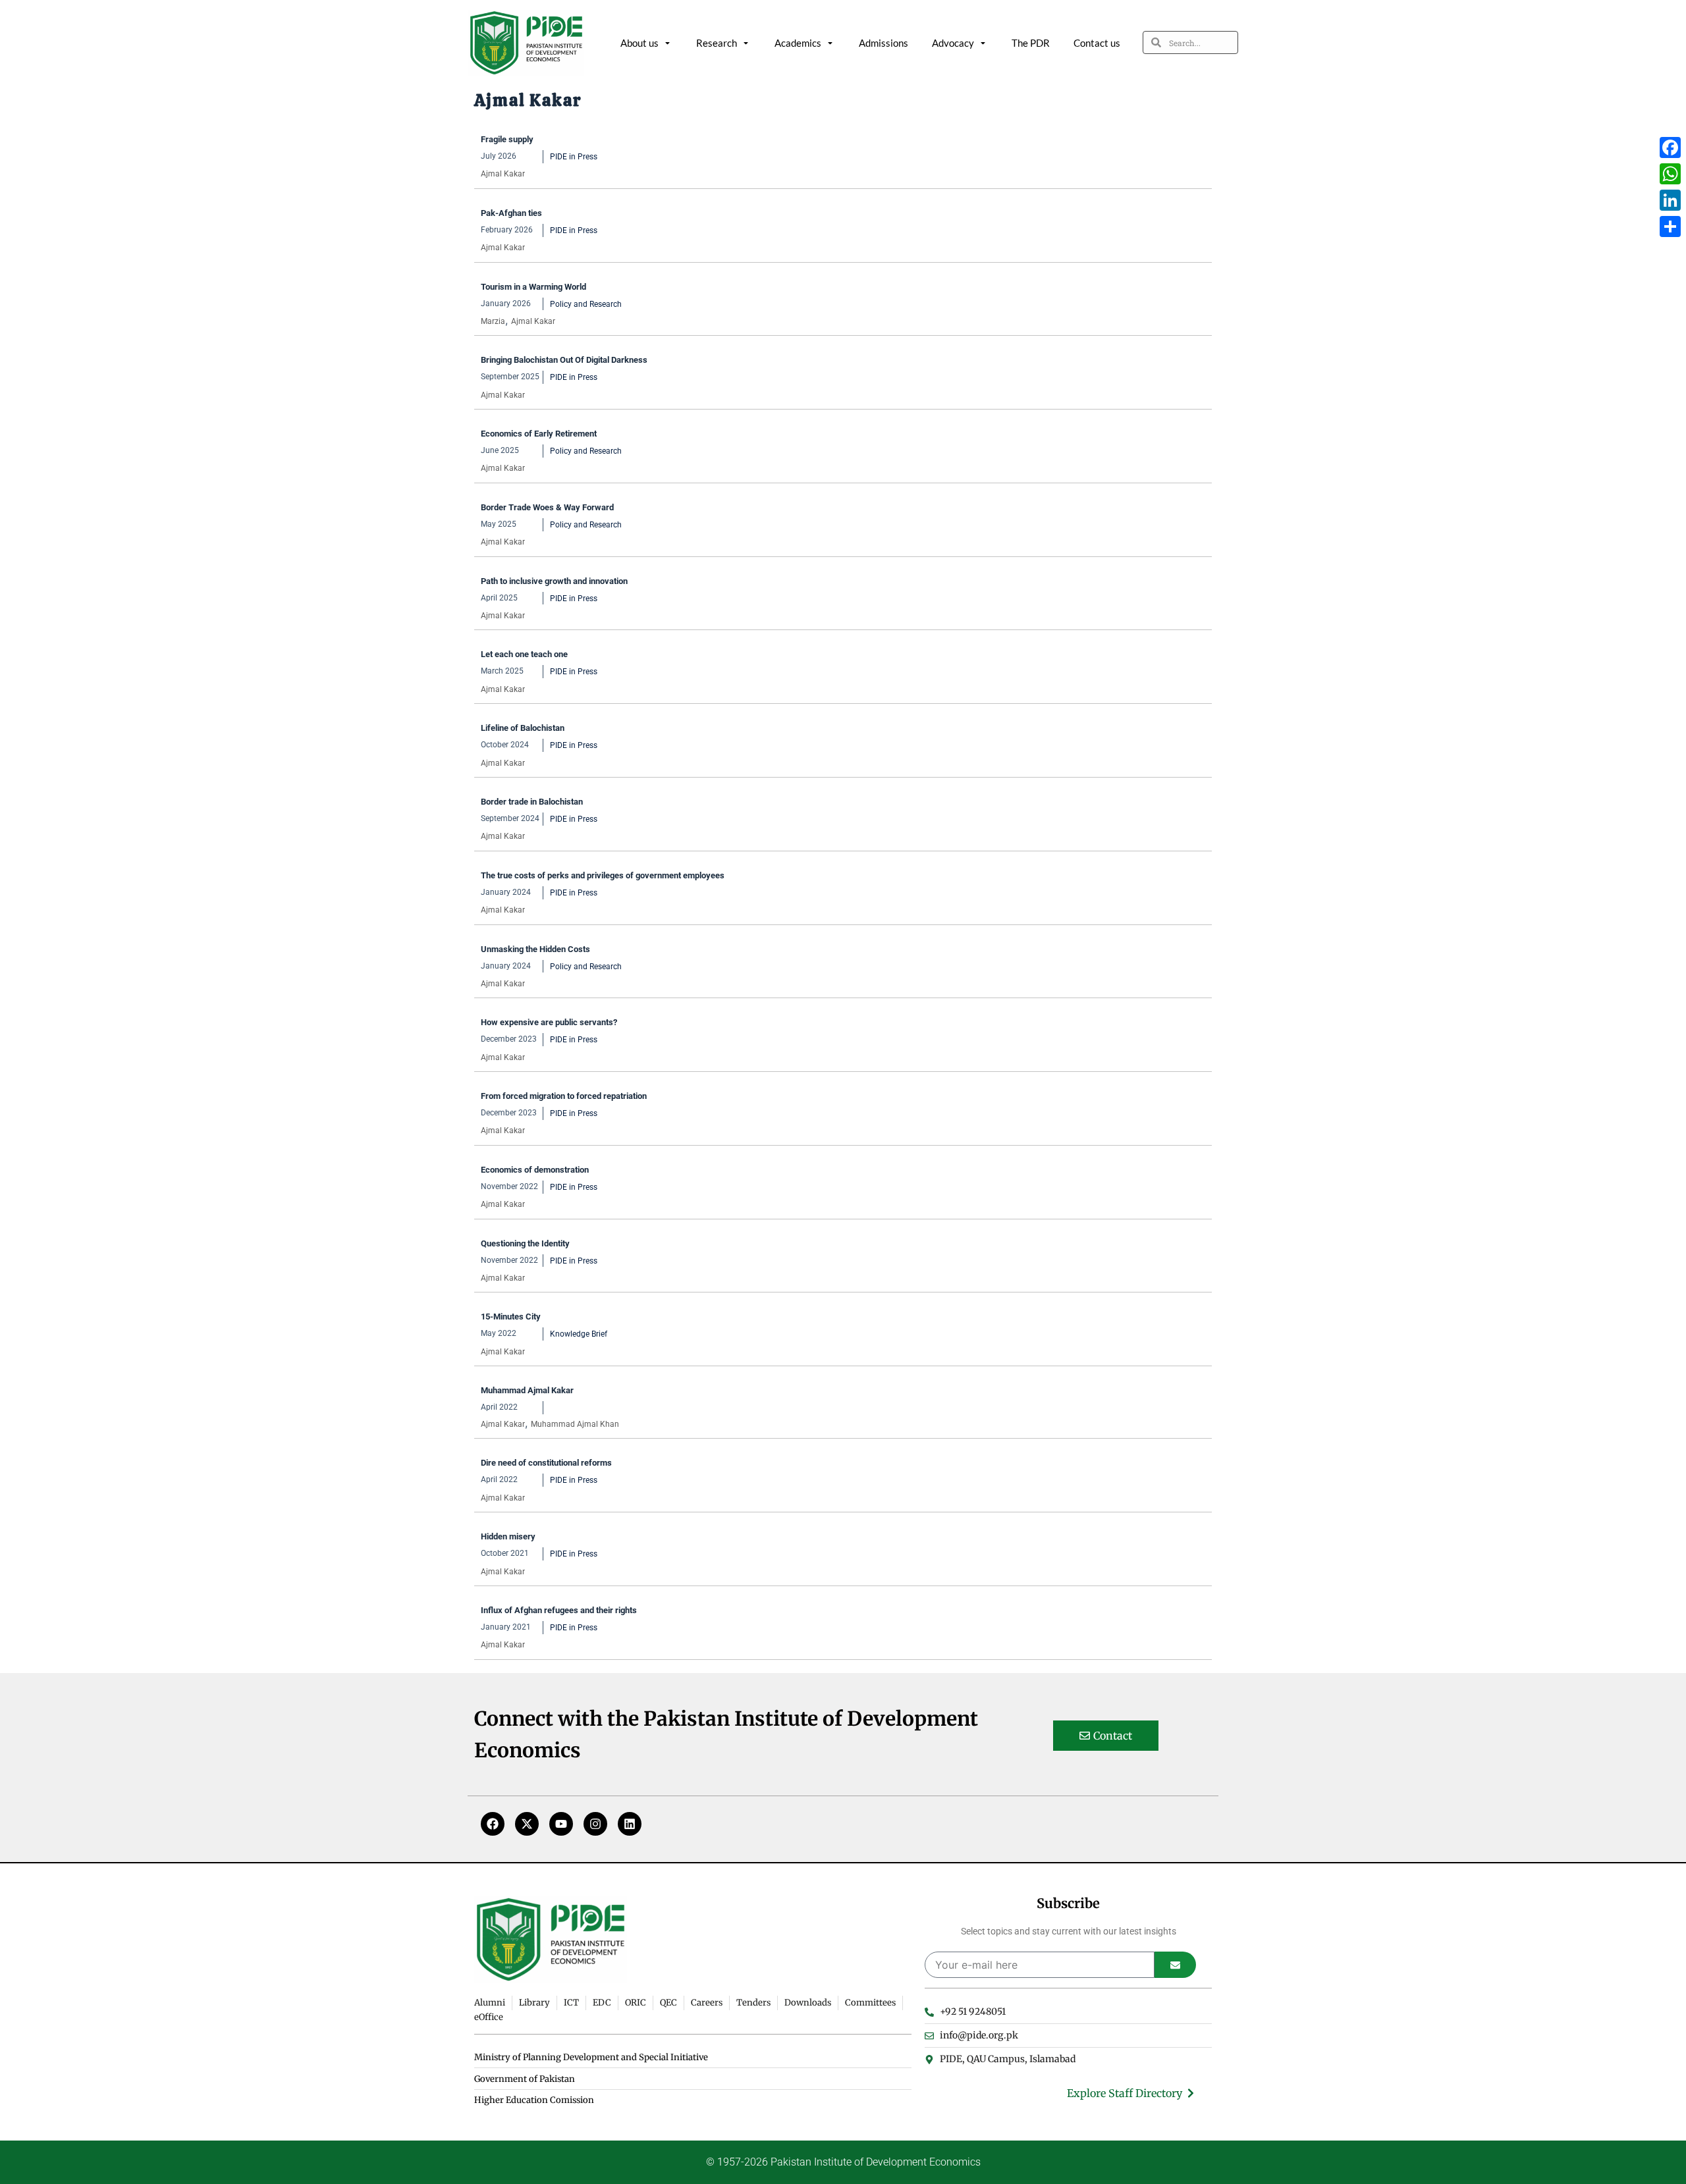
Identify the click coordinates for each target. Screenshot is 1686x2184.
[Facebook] (493, 1824)
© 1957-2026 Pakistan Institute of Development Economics (843, 2162)
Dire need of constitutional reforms (546, 1463)
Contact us (1097, 43)
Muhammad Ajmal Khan (575, 1424)
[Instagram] (595, 1824)
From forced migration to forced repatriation (564, 1096)
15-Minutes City (511, 1317)
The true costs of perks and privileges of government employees (603, 875)
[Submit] (1175, 1965)
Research (717, 43)
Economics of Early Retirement (539, 434)
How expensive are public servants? (549, 1022)
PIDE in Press (574, 157)
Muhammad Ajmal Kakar (527, 1390)
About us (639, 43)
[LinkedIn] (1670, 200)
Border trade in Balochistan (532, 802)
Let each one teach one (524, 654)
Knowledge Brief (579, 1334)
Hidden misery (508, 1536)
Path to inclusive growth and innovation (554, 581)
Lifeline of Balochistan (523, 728)
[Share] (1670, 226)
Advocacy (953, 43)
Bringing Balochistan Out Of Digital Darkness (564, 360)
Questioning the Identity (525, 1243)
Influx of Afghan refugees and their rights (559, 1610)
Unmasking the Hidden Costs (535, 949)
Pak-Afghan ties (511, 213)
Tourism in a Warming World (533, 287)
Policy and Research (586, 304)
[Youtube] (561, 1824)
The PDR (1031, 43)
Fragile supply (507, 139)
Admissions (884, 43)
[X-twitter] (527, 1824)
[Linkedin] (630, 1824)
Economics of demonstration (535, 1170)
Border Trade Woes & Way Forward (547, 507)
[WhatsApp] (1670, 174)
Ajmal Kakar (503, 174)
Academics (798, 43)
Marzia (493, 321)
